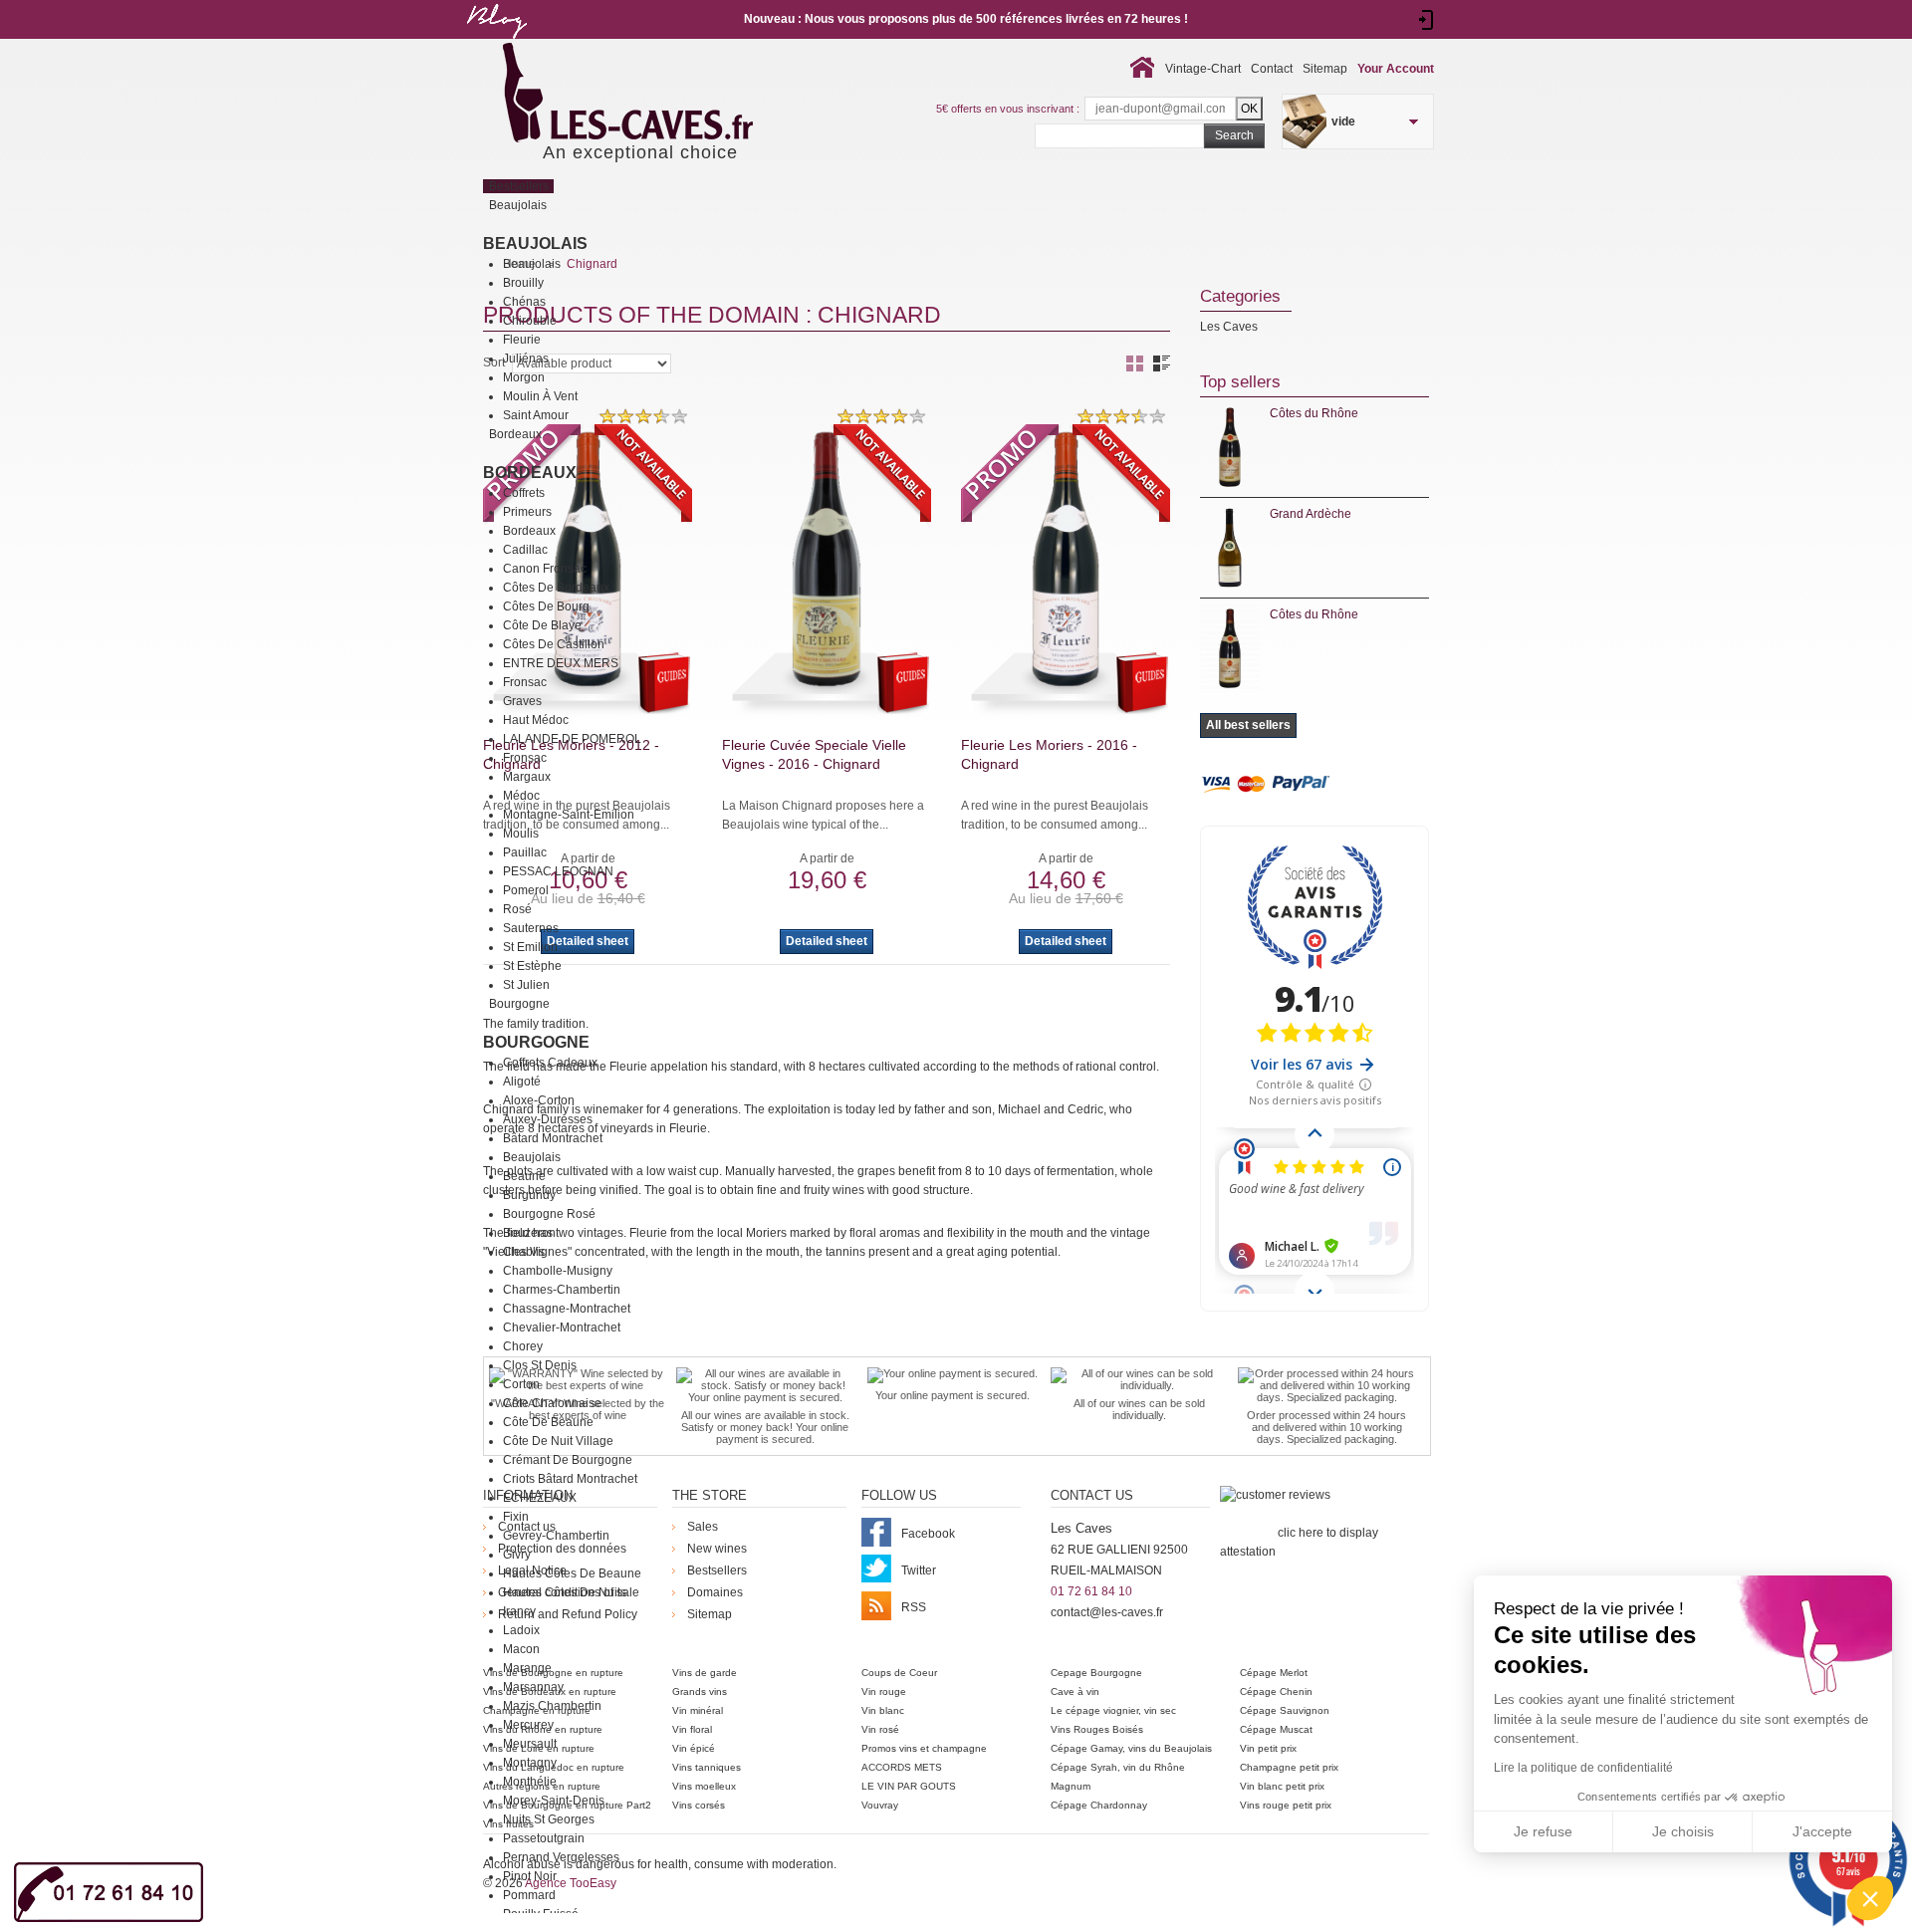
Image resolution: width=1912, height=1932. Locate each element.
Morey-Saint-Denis (554, 1801)
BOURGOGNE (536, 1042)
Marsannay (533, 1687)
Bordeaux (530, 473)
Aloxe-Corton (539, 1100)
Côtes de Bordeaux (556, 588)
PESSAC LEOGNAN (558, 871)
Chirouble (530, 321)
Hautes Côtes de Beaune (572, 1573)
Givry (517, 1555)
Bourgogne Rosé (549, 1214)
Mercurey (528, 1725)
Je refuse (1543, 1831)
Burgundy (529, 1195)
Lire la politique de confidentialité (1583, 1768)
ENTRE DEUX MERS (561, 663)
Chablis (524, 1252)
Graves (522, 701)
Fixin (516, 1517)
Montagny (530, 1763)
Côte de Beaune (548, 1422)
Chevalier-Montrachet (562, 1328)
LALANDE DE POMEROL (572, 739)
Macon (521, 1649)
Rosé (517, 909)
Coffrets (524, 493)
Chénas (524, 302)
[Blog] (496, 43)
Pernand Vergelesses (561, 1857)
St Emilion (530, 947)
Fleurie (522, 340)
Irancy (519, 1611)
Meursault (530, 1744)
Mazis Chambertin (552, 1706)
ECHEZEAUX (540, 1498)
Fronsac (525, 682)
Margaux (527, 777)
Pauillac (525, 852)
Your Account (1396, 69)
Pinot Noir (530, 1876)
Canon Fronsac (545, 569)
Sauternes (531, 928)
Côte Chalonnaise (552, 1403)
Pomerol (526, 890)
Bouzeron (529, 1233)
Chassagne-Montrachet (567, 1309)
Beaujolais (535, 243)
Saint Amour (536, 415)
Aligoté (522, 1082)
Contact (1272, 69)
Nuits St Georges (549, 1819)
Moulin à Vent (540, 396)
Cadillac (525, 550)
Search (1234, 135)
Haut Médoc (536, 720)
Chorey (523, 1346)
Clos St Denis (540, 1365)
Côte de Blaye (542, 625)
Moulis (521, 834)
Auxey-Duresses (548, 1119)
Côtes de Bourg (546, 606)
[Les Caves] (669, 95)
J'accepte (1822, 1831)
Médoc (521, 796)
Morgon (524, 377)
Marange (527, 1668)
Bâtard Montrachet (553, 1138)
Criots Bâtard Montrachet (570, 1479)
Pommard (529, 1895)
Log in (1427, 20)
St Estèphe (532, 966)
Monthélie (530, 1782)
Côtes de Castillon (554, 644)
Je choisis (1683, 1831)
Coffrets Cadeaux (550, 1063)
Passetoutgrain (544, 1838)
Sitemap (1325, 69)
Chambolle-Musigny (558, 1271)
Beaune (524, 1176)
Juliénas (526, 359)
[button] (1870, 1898)
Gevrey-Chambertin (556, 1536)
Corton (521, 1384)
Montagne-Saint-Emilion (569, 815)
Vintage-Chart (1203, 69)
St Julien (526, 985)
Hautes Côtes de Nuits (565, 1592)
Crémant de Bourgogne (568, 1460)
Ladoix (521, 1630)
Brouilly (523, 283)
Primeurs (527, 512)
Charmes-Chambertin (562, 1290)
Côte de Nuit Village (558, 1441)
